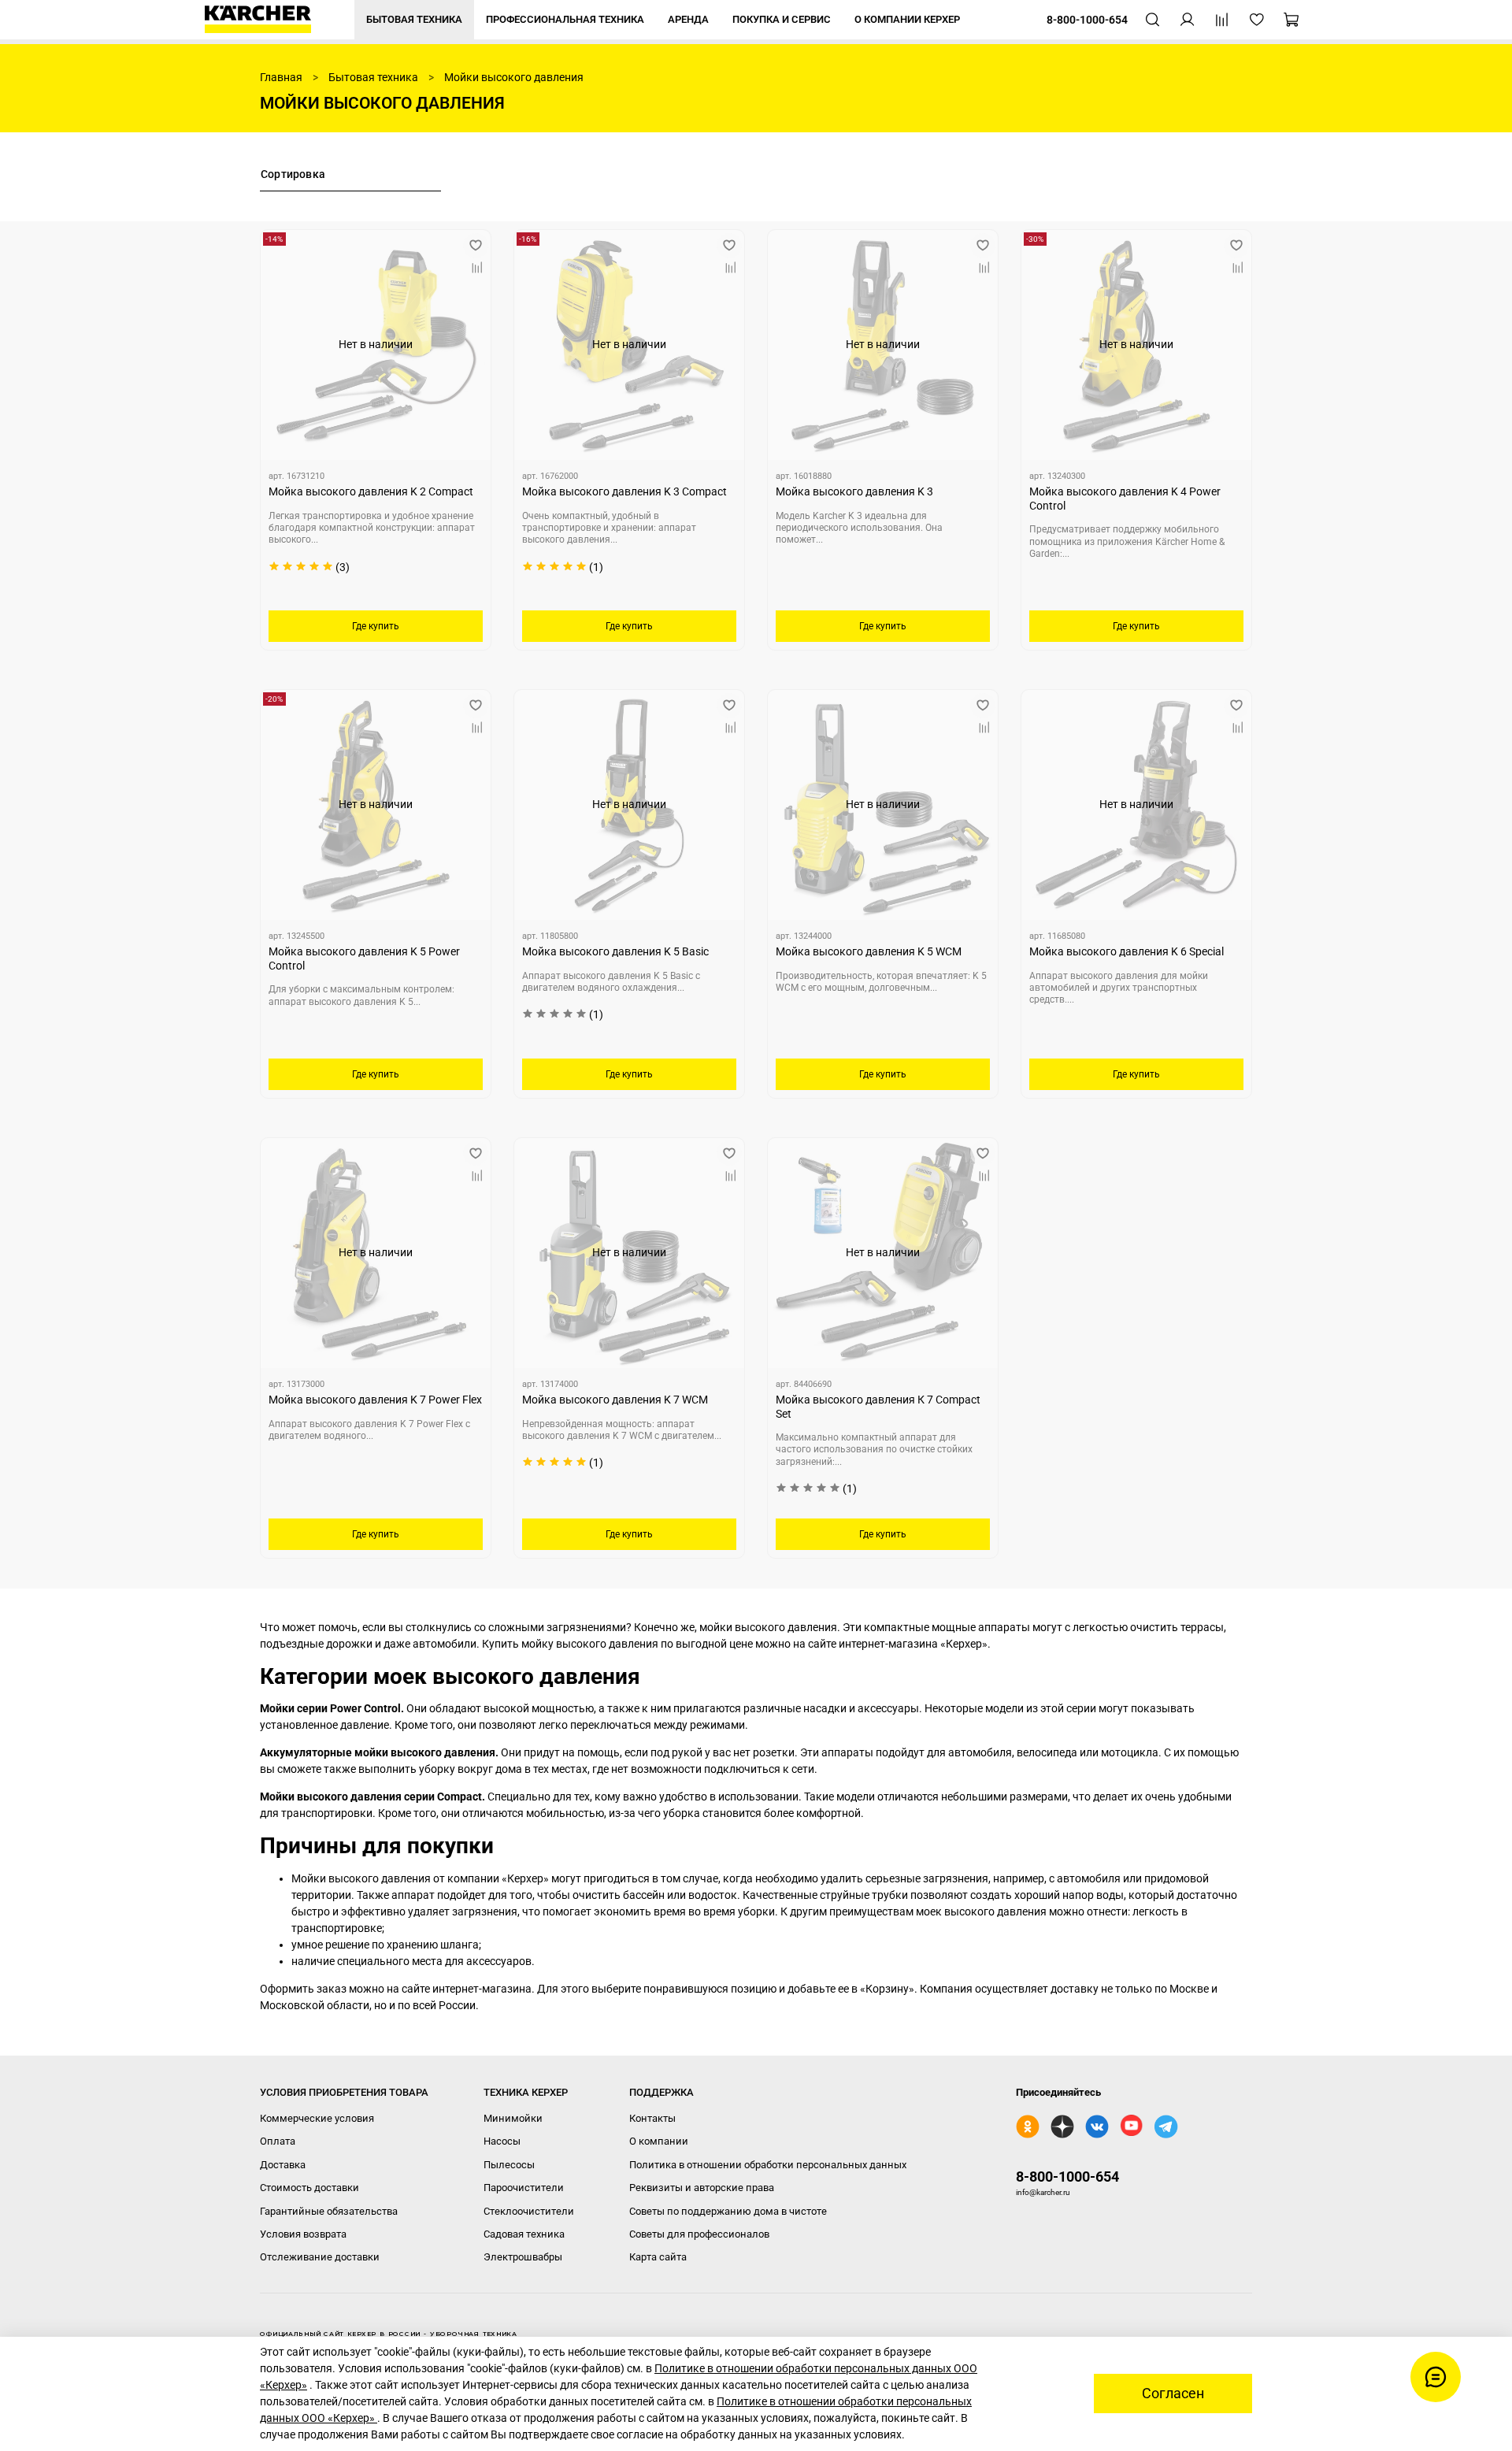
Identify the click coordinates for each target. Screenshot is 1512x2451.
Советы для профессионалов (699, 2234)
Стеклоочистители (529, 2211)
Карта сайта (658, 2257)
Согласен (1173, 2394)
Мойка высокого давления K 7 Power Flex (375, 1400)
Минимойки (513, 2118)
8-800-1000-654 (1067, 2177)
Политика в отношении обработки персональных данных (768, 2165)
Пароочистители (524, 2188)
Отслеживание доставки (320, 2257)
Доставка (283, 2165)
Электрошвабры (523, 2257)
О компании (659, 2141)
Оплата (278, 2141)
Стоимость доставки (309, 2188)
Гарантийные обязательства (329, 2211)
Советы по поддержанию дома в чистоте (728, 2211)
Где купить (376, 626)
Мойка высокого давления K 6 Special (1127, 951)
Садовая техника (524, 2234)
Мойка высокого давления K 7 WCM (615, 1400)
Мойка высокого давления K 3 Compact (624, 491)
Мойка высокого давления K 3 (854, 491)
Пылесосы (509, 2165)
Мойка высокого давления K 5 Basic (615, 951)
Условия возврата (303, 2234)
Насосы (502, 2141)
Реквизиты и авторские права (702, 2188)
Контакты (652, 2118)
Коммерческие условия (317, 2118)
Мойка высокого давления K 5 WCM (869, 951)
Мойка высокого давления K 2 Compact (371, 491)
